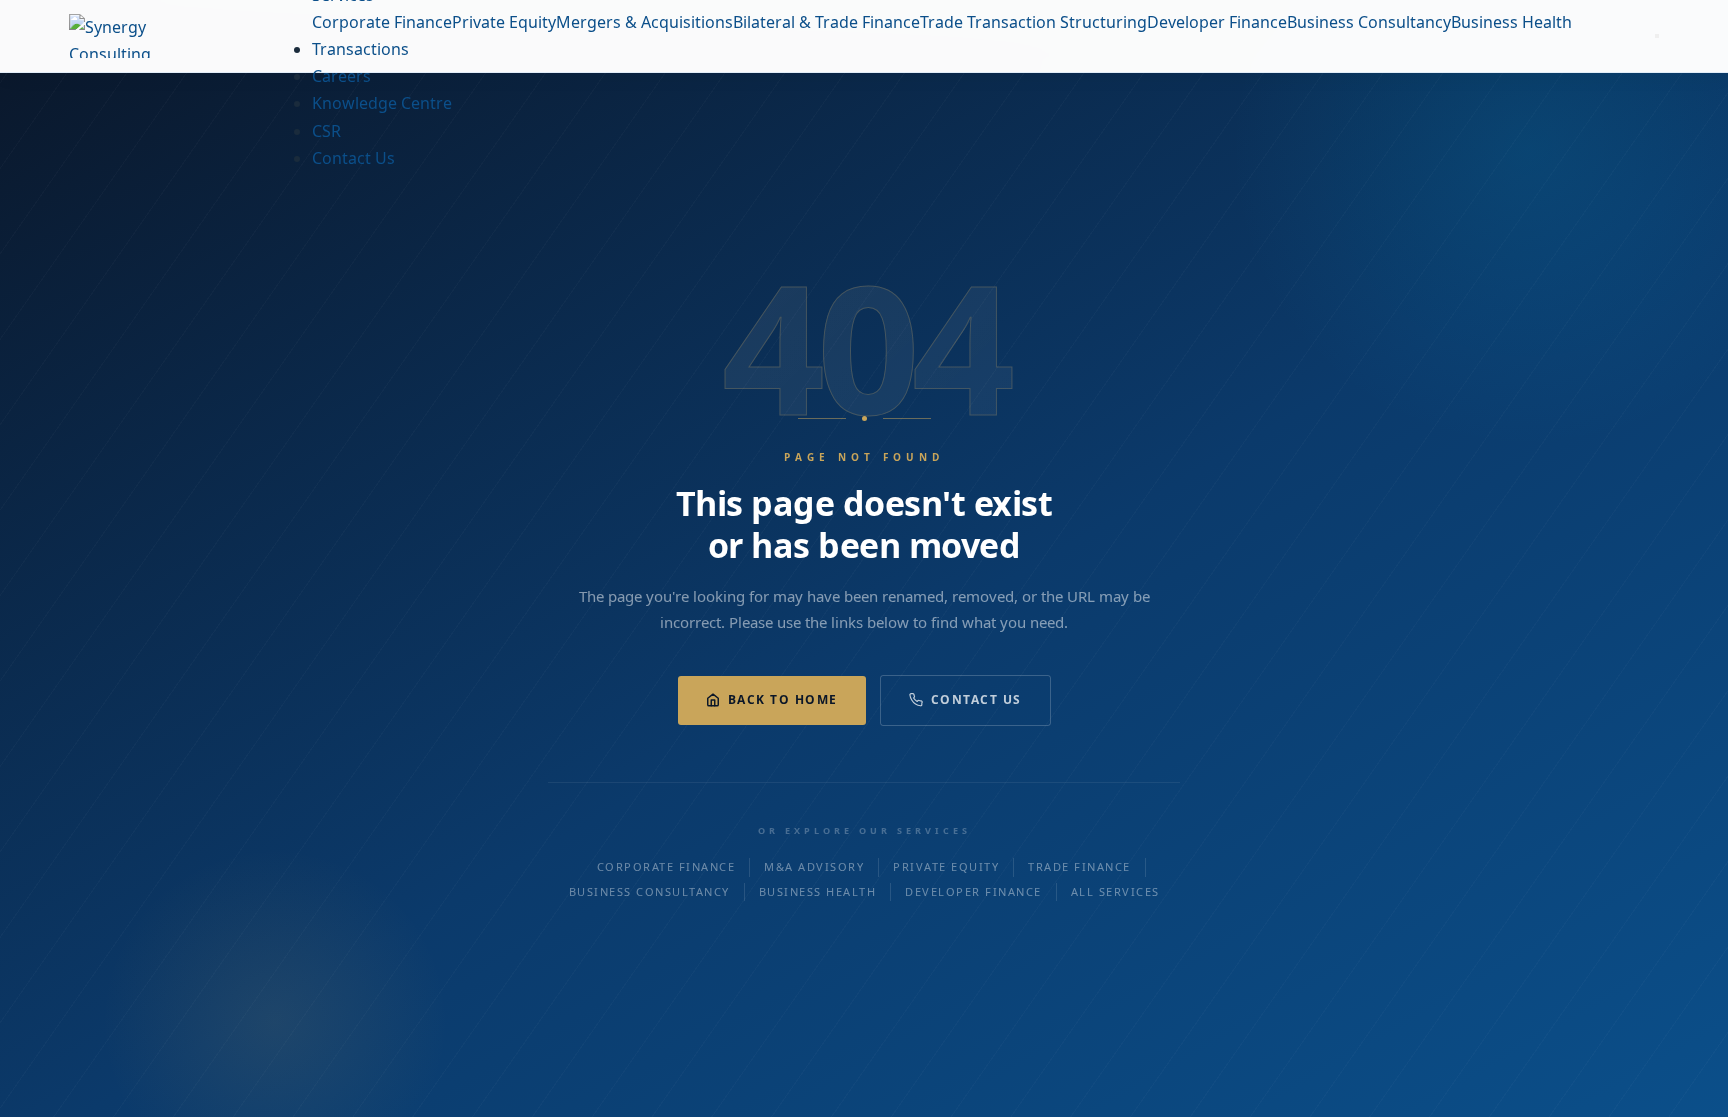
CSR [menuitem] (326, 131)
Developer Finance (973, 891)
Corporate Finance (666, 866)
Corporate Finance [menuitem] (382, 22)
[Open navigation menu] (1657, 36)
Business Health (818, 891)
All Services (1115, 891)
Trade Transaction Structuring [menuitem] (1033, 22)
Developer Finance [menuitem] (1217, 22)
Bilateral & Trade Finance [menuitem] (826, 22)
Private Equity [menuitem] (504, 22)
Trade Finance (1079, 866)
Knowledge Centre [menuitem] (382, 103)
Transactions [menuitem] (360, 49)
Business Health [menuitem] (1511, 22)
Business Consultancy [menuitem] (1369, 22)
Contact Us (976, 699)
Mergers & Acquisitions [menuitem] (644, 22)
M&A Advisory (814, 866)
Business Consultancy (649, 891)
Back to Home (783, 699)
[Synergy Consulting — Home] (149, 36)
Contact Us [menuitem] (353, 158)
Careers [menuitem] (341, 76)
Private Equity (946, 866)
